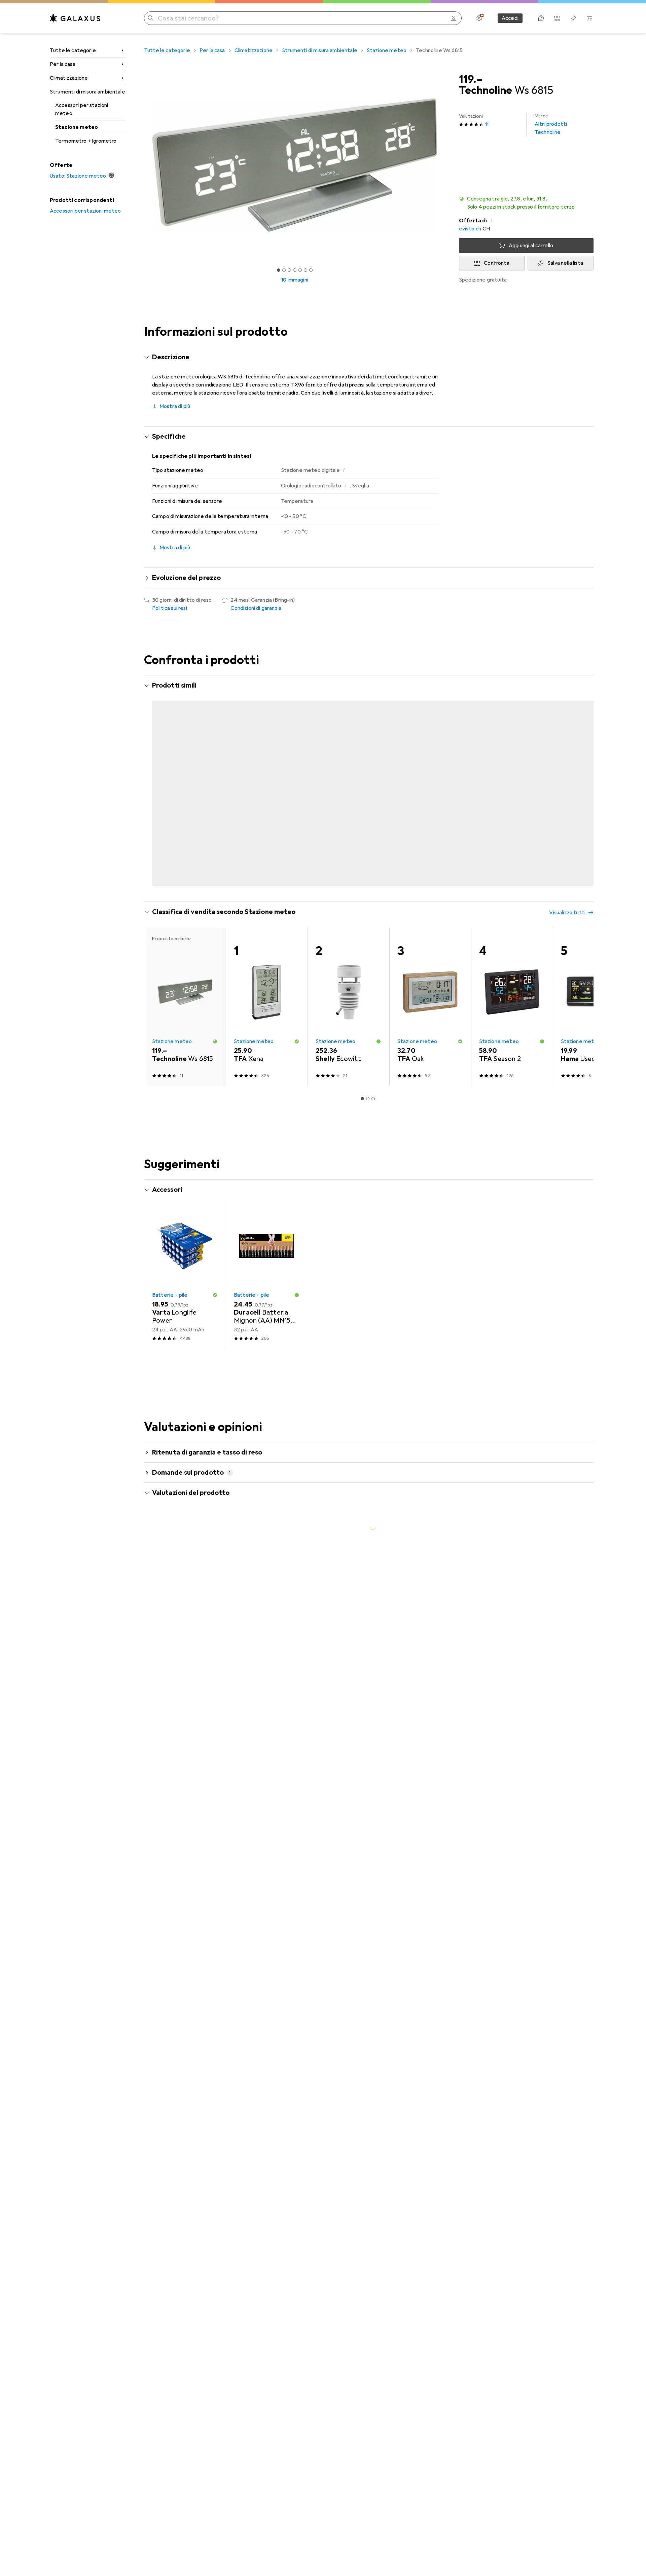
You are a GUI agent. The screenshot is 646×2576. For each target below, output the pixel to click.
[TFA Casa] (348, 768)
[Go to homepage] (75, 18)
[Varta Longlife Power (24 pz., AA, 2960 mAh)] (185, 1309)
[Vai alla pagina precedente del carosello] (156, 802)
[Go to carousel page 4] (376, 916)
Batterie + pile (170, 1327)
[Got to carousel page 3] (289, 270)
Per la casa (63, 64)
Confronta (496, 263)
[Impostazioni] (479, 18)
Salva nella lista (565, 263)
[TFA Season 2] (267, 768)
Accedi (510, 18)
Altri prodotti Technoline (551, 124)
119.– (471, 79)
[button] (526, 203)
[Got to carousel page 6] (306, 270)
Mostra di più (175, 406)
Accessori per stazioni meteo (82, 109)
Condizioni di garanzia (256, 608)
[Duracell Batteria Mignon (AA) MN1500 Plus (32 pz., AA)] (267, 1309)
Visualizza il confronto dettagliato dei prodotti (477, 686)
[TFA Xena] (267, 1038)
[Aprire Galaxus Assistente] (541, 18)
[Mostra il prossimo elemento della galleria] (447, 165)
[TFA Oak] (430, 1038)
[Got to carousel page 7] (311, 270)
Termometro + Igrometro (86, 141)
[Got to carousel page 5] (300, 270)
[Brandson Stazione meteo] (512, 768)
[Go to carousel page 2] (365, 916)
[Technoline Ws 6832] (430, 768)
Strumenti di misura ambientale (87, 92)
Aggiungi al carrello (531, 246)
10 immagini (295, 280)
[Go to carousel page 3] (370, 916)
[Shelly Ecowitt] (348, 1038)
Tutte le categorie (73, 50)
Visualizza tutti (567, 686)
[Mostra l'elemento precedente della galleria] (143, 165)
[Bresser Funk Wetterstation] (594, 768)
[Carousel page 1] (279, 270)
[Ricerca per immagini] (454, 18)
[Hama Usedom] (594, 1038)
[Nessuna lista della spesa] (573, 18)
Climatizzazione (69, 78)
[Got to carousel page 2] (284, 270)
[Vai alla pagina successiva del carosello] (581, 802)
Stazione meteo (77, 127)
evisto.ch (470, 229)
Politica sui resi (170, 608)
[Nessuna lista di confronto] (557, 18)
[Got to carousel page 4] (295, 270)
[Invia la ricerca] (151, 18)
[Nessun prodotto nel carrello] (589, 18)
